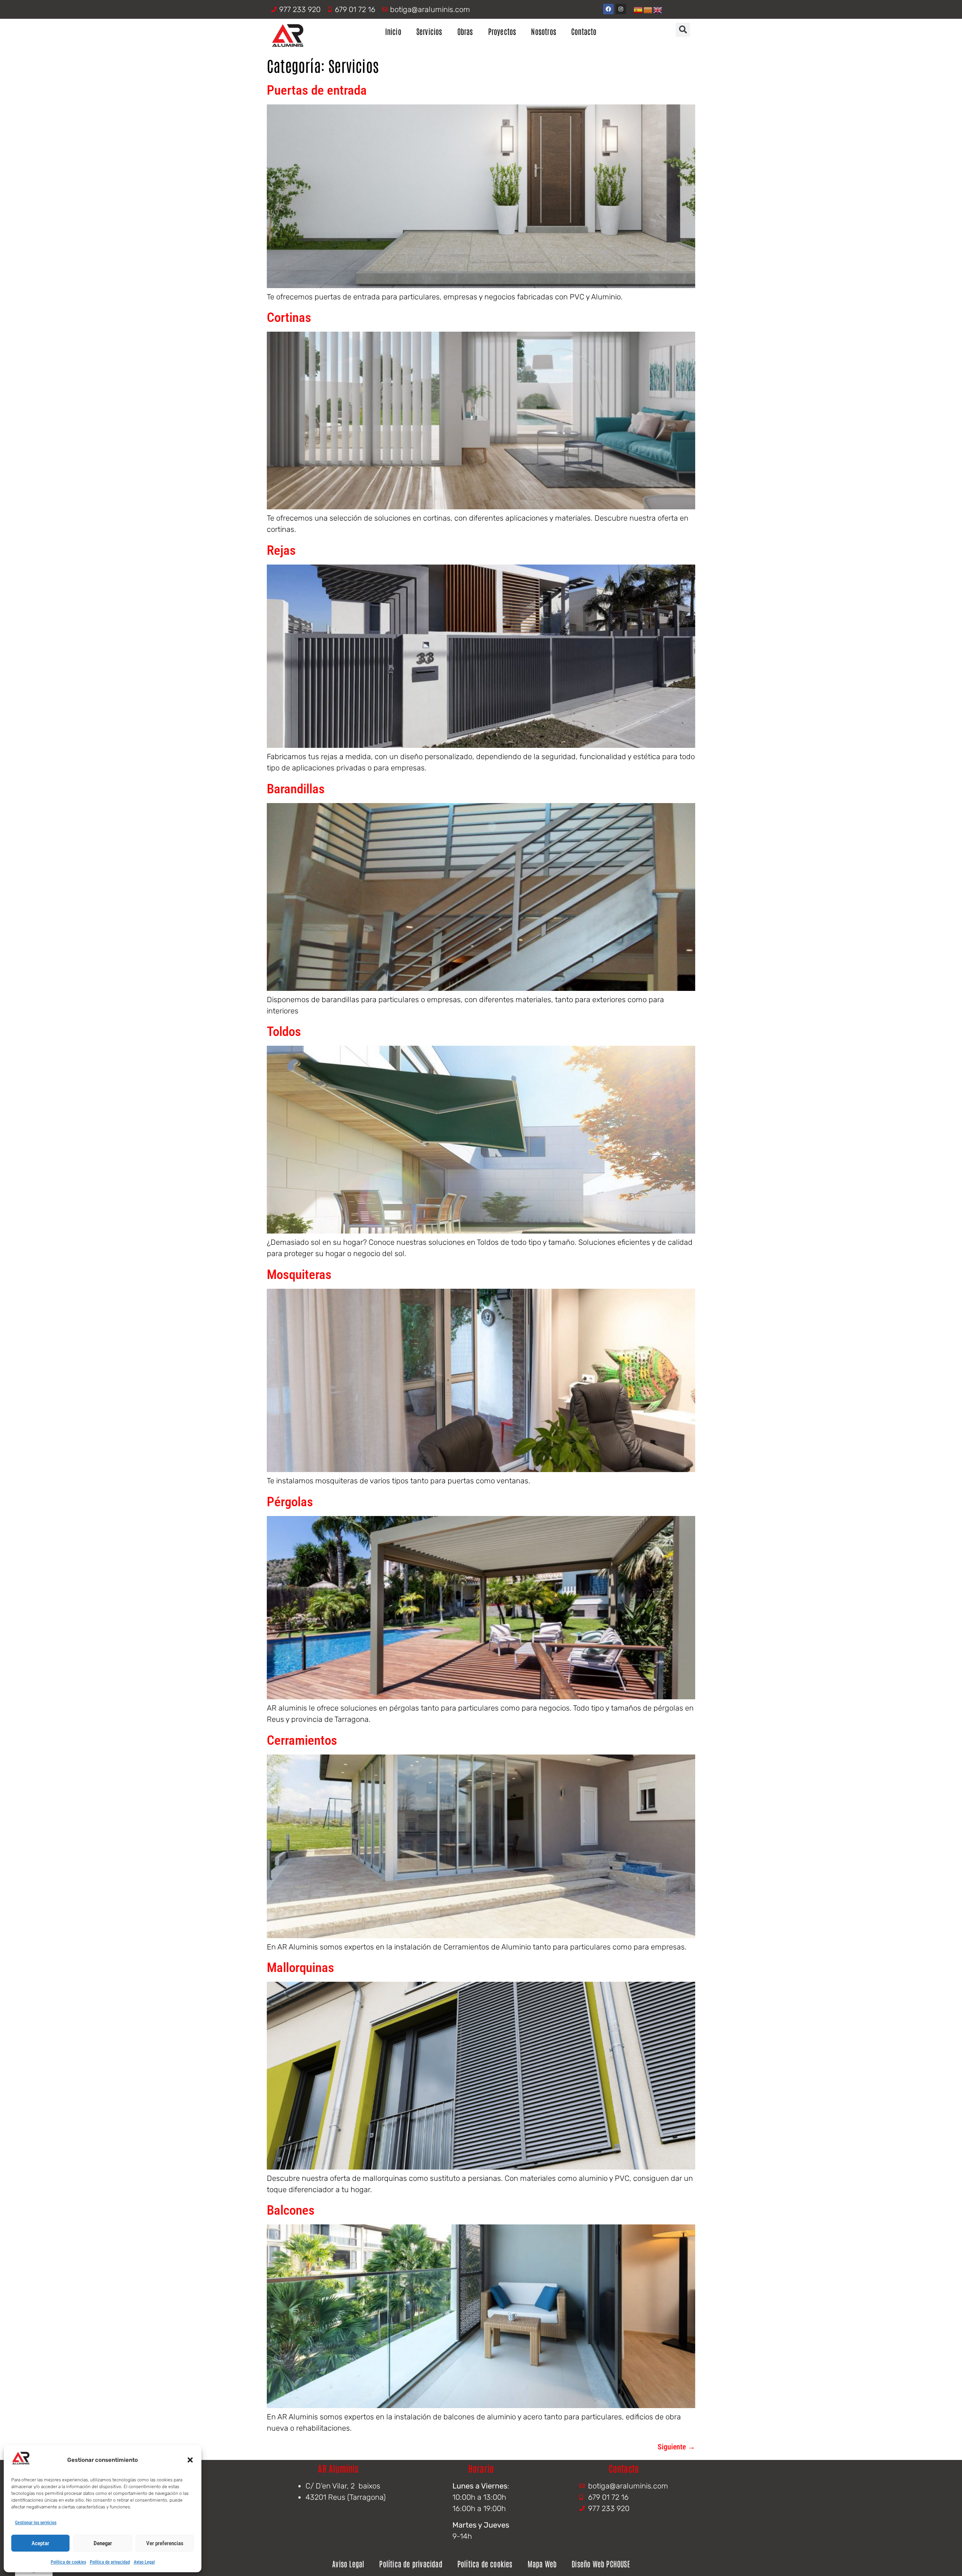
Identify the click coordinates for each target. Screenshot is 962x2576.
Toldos (284, 1032)
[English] (658, 9)
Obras (465, 31)
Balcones (291, 2210)
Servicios (429, 31)
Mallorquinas (300, 1968)
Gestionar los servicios (36, 2523)
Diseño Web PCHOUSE (601, 2564)
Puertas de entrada (317, 90)
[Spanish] (638, 9)
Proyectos (502, 31)
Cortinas (289, 318)
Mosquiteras (299, 1275)
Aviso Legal (144, 2562)
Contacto (584, 31)
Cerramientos (302, 1740)
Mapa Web (542, 2564)
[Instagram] (621, 9)
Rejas (281, 550)
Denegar (103, 2543)
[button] (190, 2460)
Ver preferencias (165, 2543)
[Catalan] (648, 9)
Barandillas (296, 789)
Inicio (393, 31)
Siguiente (676, 2447)
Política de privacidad (110, 2562)
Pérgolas (290, 1502)
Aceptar (40, 2543)
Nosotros (544, 31)
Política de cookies (68, 2562)
